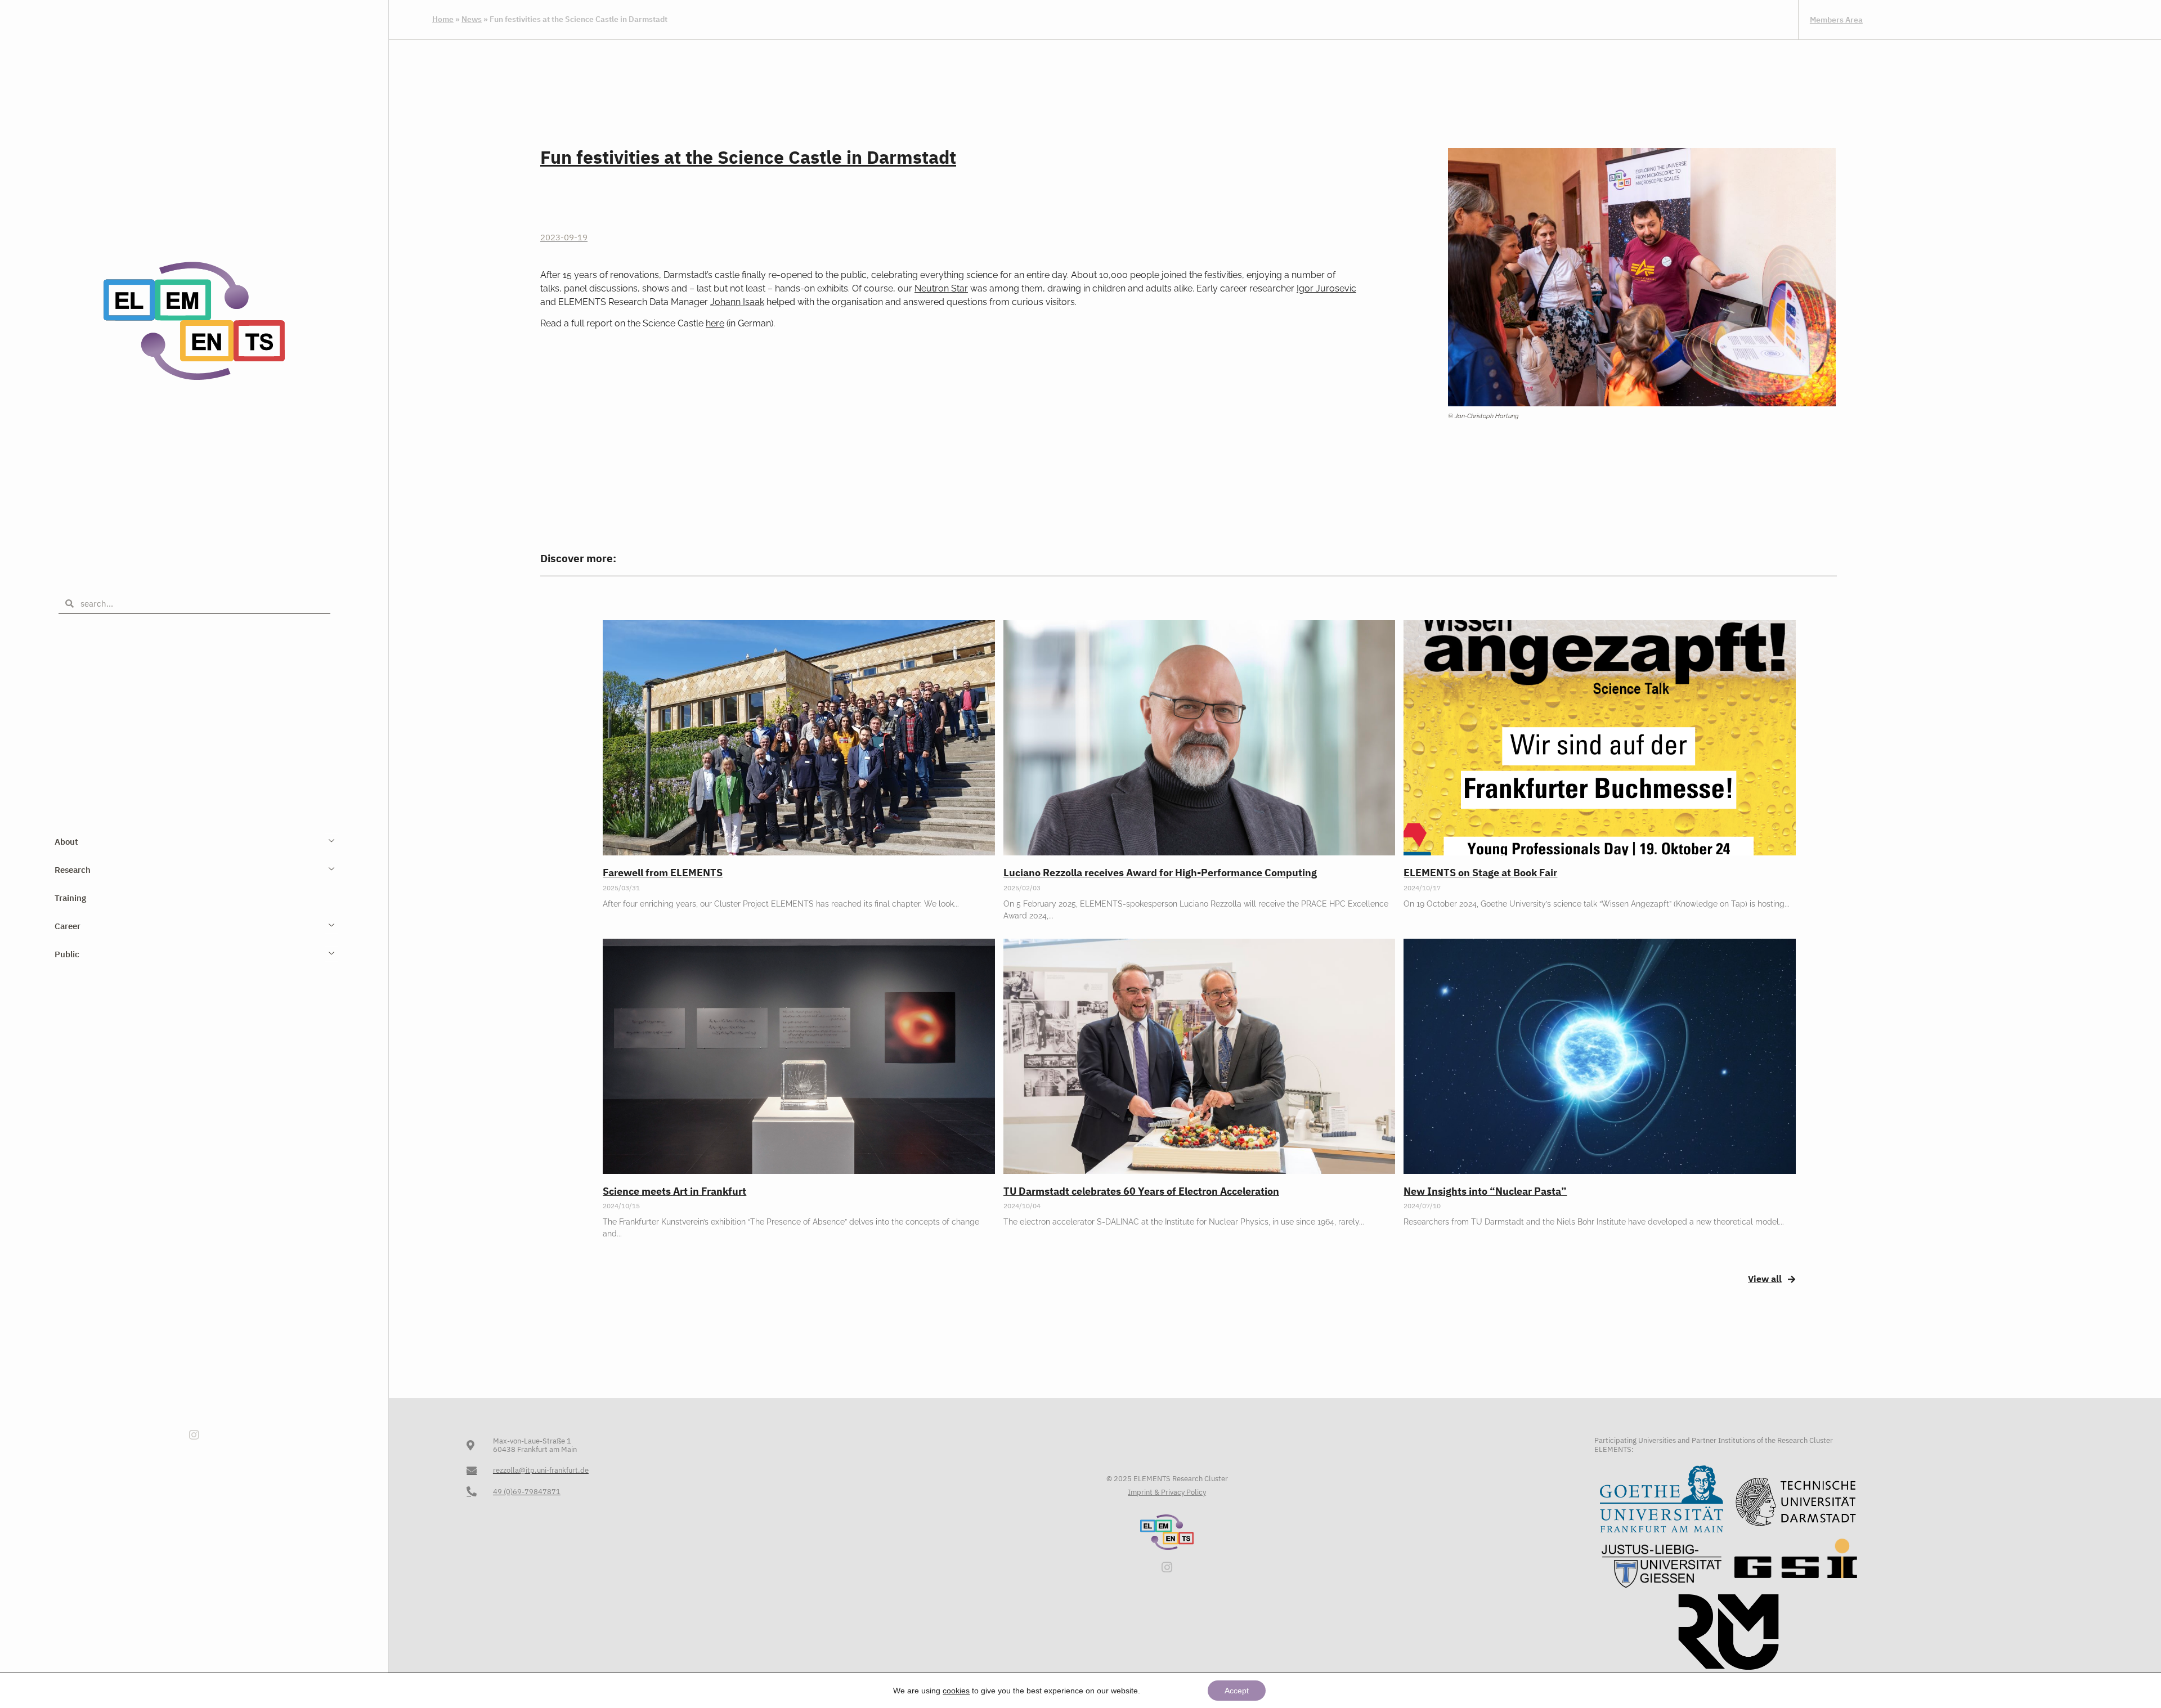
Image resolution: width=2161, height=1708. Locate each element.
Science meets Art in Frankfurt (674, 1191)
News (472, 19)
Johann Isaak (737, 302)
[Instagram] (194, 1435)
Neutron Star (941, 288)
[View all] (1792, 1279)
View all (1765, 1279)
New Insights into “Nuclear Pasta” (1485, 1191)
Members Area (1836, 20)
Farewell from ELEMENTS (663, 873)
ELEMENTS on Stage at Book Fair (1480, 873)
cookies (956, 1691)
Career (68, 926)
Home (443, 19)
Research (73, 870)
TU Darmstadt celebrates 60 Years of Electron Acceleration (1141, 1191)
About (66, 842)
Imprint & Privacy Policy (1167, 1492)
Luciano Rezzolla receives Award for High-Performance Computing (1160, 873)
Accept (1237, 1691)
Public (67, 954)
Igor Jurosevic (1326, 288)
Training (70, 898)
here (715, 323)
